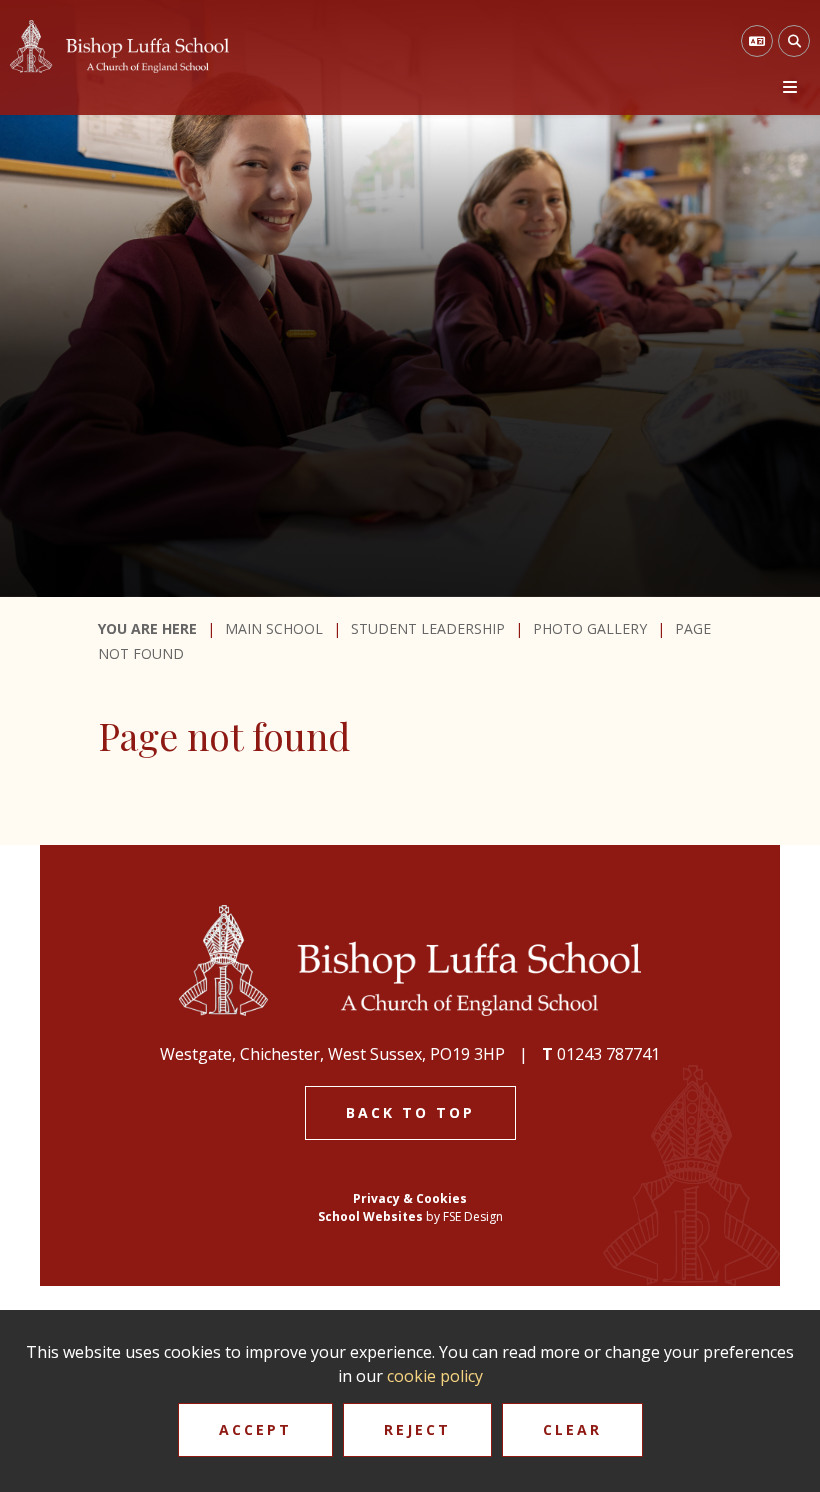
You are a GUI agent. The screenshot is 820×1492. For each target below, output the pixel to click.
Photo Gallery (590, 628)
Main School (274, 628)
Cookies (441, 1198)
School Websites (370, 1216)
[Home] (119, 46)
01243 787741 (608, 1054)
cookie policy (435, 1376)
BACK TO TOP (410, 1112)
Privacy (376, 1198)
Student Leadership (428, 628)
